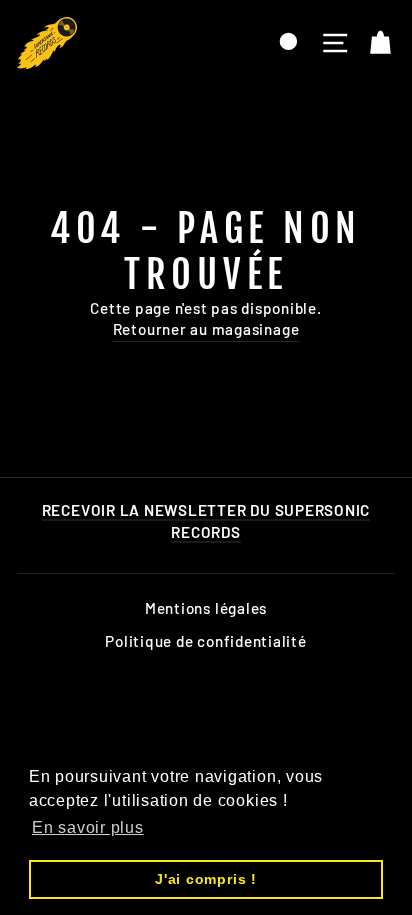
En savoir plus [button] (88, 827)
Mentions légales (206, 608)
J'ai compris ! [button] (206, 879)
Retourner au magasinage (206, 329)
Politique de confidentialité (205, 641)
